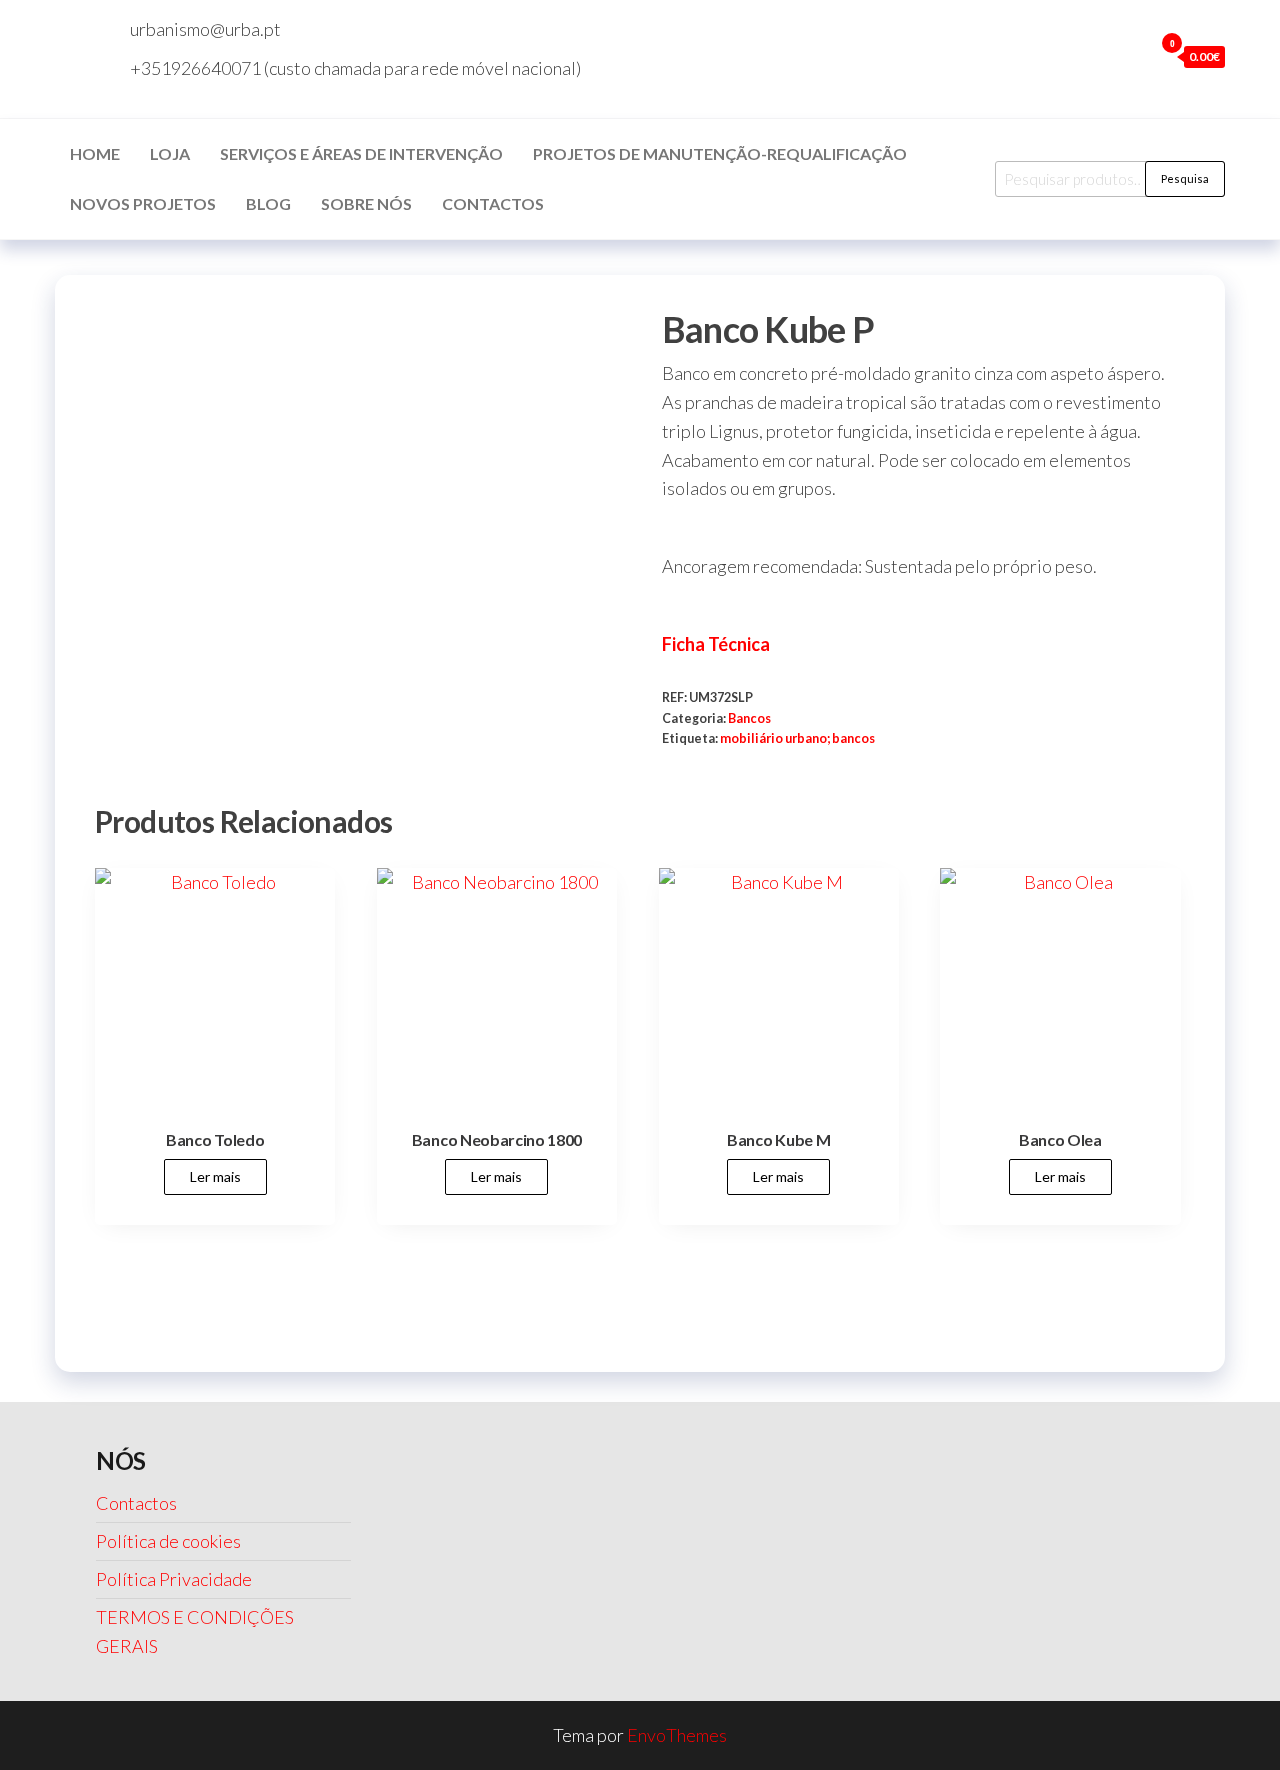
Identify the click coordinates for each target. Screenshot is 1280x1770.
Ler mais (215, 1176)
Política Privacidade (174, 1579)
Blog (268, 203)
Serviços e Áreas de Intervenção (361, 153)
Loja (170, 153)
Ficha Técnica (716, 644)
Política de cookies (168, 1541)
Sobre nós (366, 203)
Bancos (749, 718)
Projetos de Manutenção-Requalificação (720, 153)
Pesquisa (1185, 178)
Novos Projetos (143, 203)
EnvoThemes (677, 1735)
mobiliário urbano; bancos (797, 738)
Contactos (493, 203)
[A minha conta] (1133, 56)
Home (95, 153)
